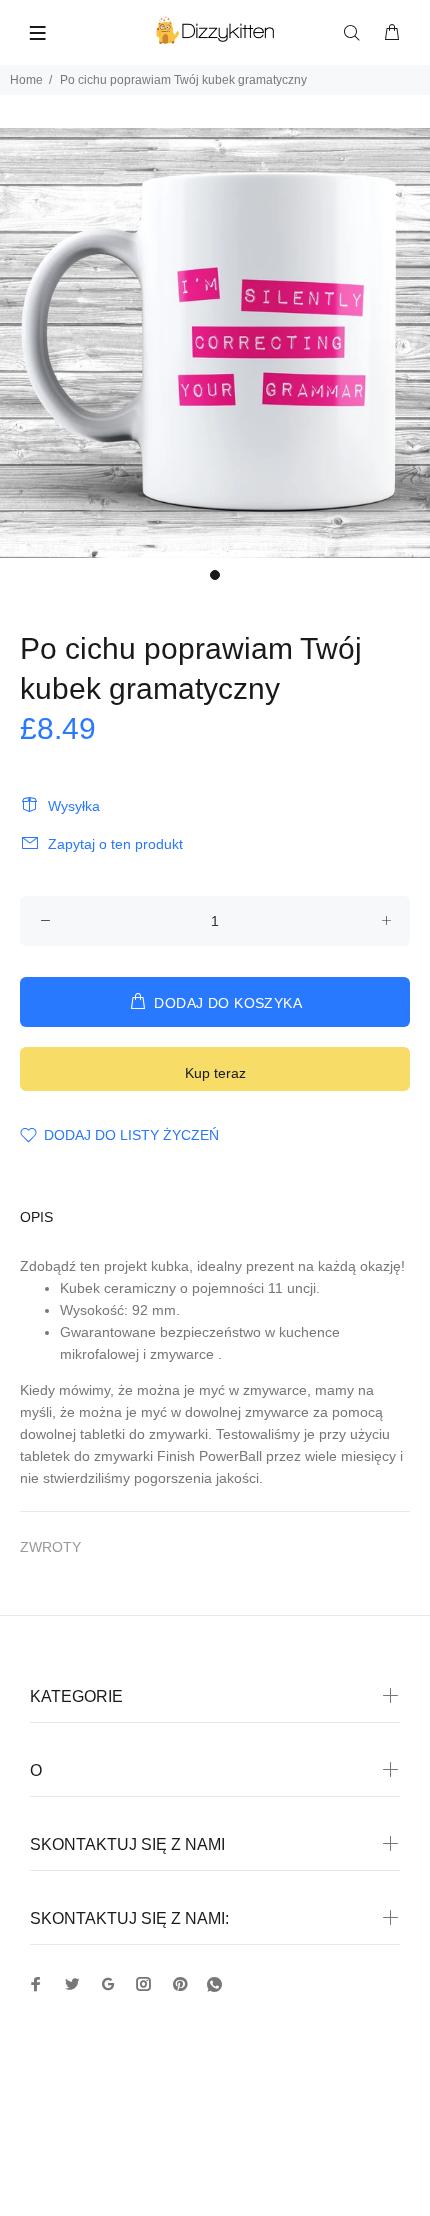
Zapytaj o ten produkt (115, 844)
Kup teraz (215, 1073)
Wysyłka (74, 806)
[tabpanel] (215, 343)
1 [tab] (215, 575)
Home (26, 80)
